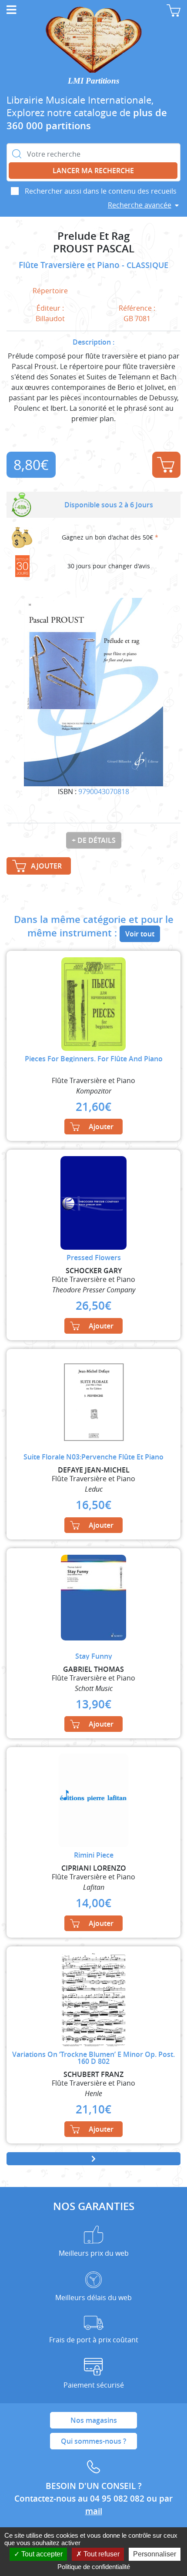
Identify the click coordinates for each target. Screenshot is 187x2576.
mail (94, 2511)
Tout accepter (41, 2554)
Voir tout (140, 934)
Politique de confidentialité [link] (94, 2567)
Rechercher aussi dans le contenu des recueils (101, 191)
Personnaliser (155, 2554)
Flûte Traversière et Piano (70, 265)
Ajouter (166, 465)
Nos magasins (94, 2420)
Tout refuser (101, 2554)
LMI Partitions (93, 81)
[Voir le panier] (174, 10)
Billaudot (50, 319)
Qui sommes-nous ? (93, 2441)
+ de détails (94, 840)
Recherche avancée (140, 205)
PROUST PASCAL (94, 249)
